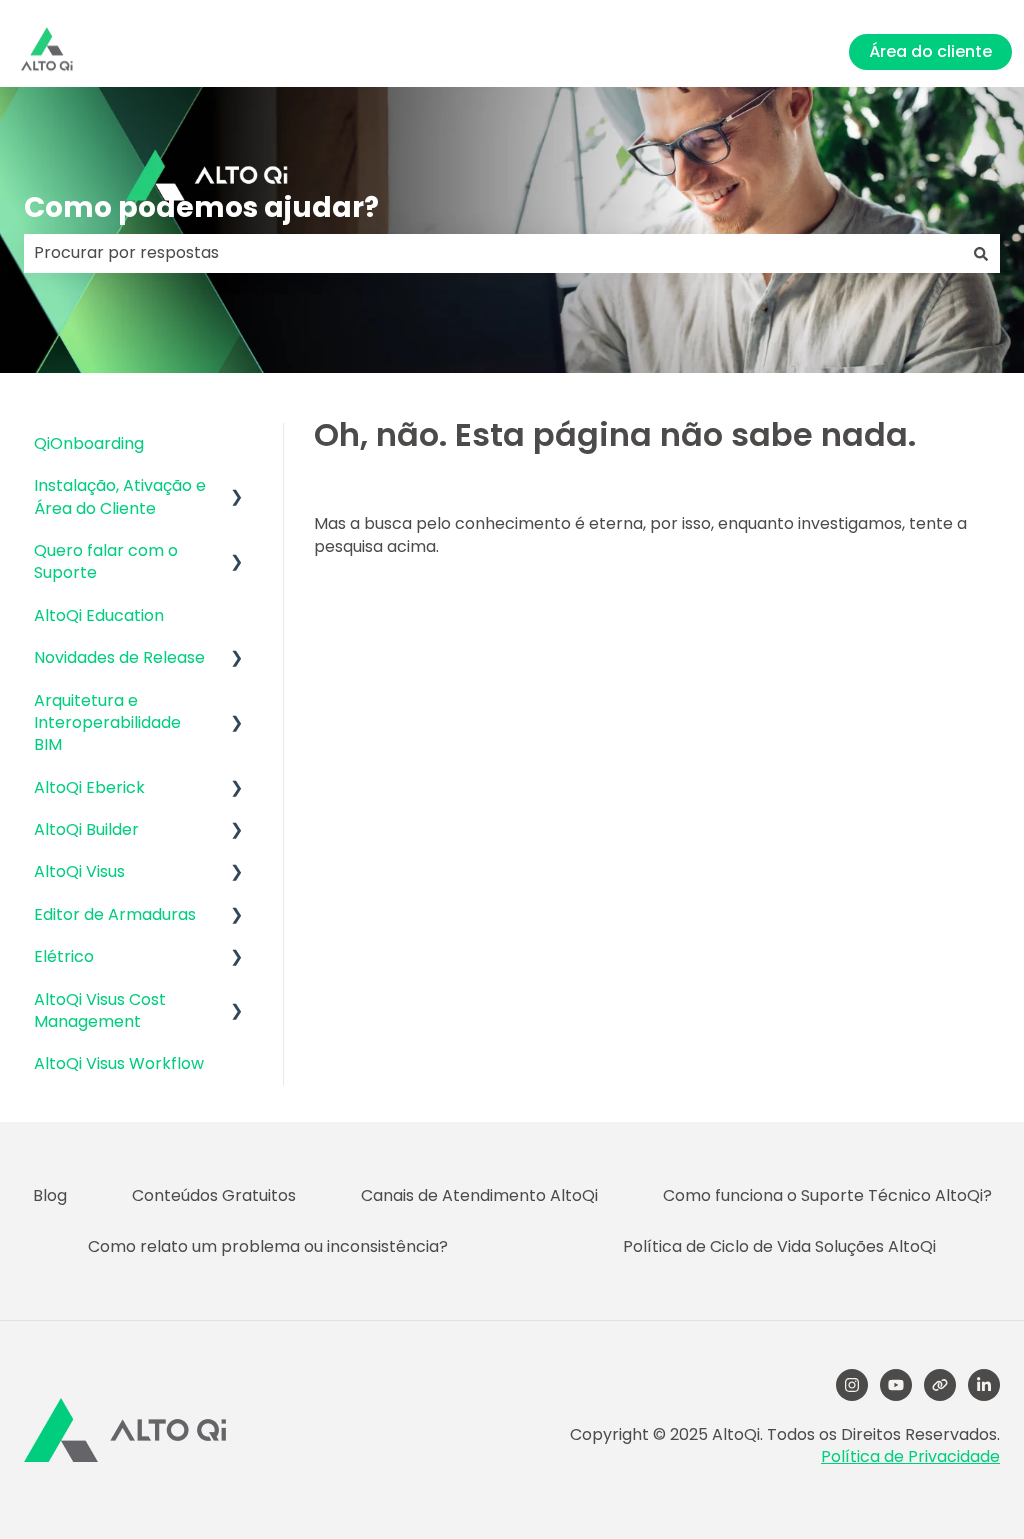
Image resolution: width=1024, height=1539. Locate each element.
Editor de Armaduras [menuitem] (115, 914)
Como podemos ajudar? (201, 207)
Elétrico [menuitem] (64, 956)
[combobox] (493, 253)
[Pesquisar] (981, 253)
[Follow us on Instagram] (852, 1385)
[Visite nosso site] (940, 1385)
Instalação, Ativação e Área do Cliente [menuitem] (120, 496)
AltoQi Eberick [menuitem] (89, 787)
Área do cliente (930, 51)
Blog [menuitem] (50, 1195)
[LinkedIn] (984, 1385)
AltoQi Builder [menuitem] (86, 829)
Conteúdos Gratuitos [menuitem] (214, 1195)
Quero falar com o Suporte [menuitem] (106, 561)
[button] (237, 487)
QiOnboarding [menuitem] (89, 443)
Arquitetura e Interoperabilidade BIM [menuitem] (107, 723)
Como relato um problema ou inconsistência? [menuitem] (268, 1246)
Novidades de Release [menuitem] (119, 657)
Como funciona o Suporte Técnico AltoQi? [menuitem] (827, 1195)
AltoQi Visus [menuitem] (79, 871)
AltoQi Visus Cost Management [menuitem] (100, 1010)
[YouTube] (896, 1385)
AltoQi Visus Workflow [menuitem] (119, 1063)
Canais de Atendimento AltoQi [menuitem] (479, 1195)
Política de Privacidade (910, 1456)
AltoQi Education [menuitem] (99, 615)
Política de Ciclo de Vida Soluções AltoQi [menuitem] (779, 1246)
